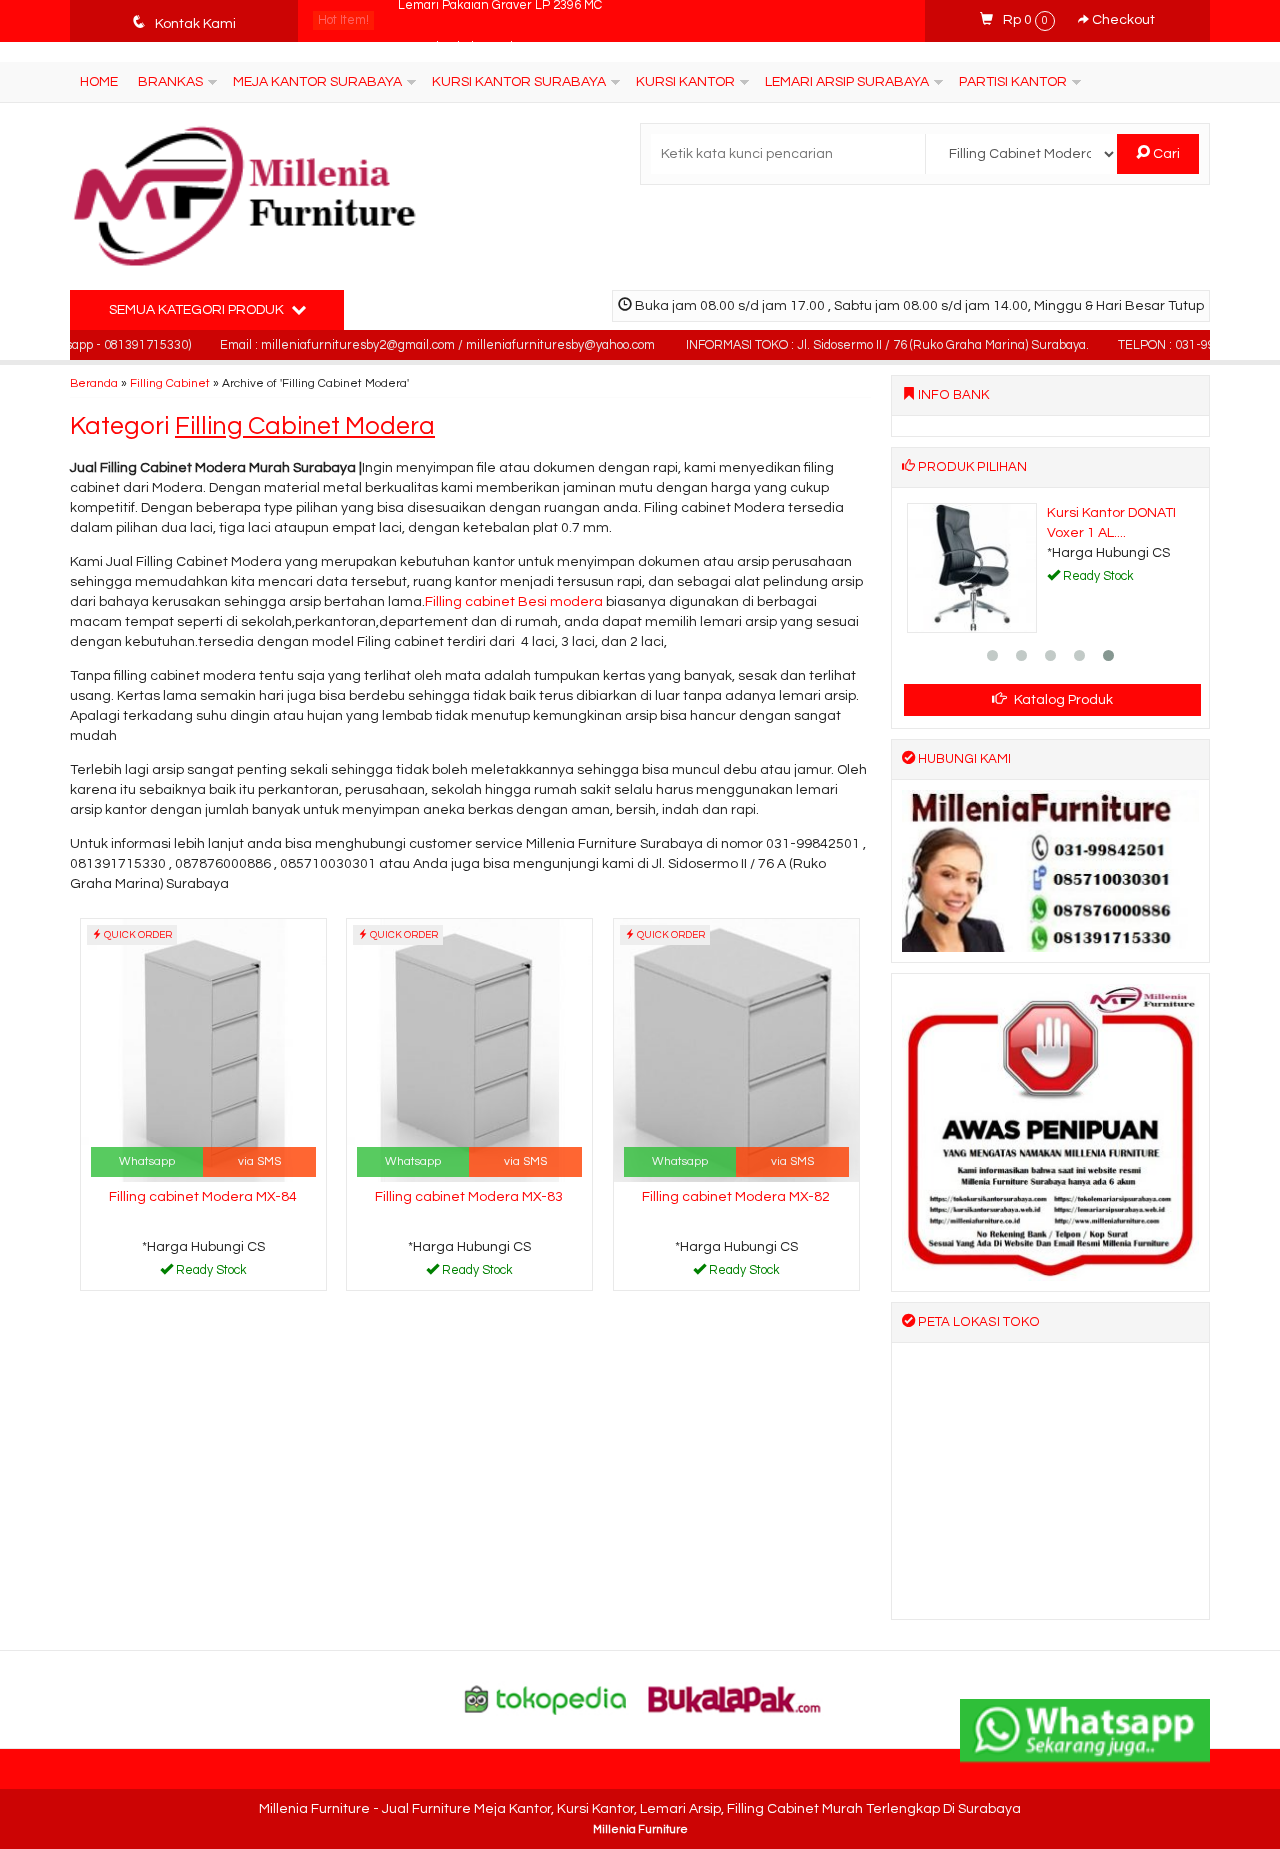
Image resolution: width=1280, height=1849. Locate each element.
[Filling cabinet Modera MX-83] (469, 1050)
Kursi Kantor (685, 82)
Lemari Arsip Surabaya (847, 82)
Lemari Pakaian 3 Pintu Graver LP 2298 (511, 20)
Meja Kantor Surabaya (317, 82)
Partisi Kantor (1013, 82)
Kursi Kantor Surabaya (519, 82)
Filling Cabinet (170, 383)
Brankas (170, 82)
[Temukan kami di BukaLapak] (735, 1699)
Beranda (94, 383)
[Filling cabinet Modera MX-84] (203, 1050)
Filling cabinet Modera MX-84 (203, 1197)
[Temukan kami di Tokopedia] (546, 1699)
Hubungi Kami (210, 1274)
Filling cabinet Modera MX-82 (736, 1197)
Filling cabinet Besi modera (514, 602)
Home (99, 82)
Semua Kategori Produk (198, 310)
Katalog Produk (1062, 700)
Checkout (1122, 20)
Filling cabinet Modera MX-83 (469, 1197)
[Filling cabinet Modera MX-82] (736, 1050)
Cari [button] (1165, 154)
